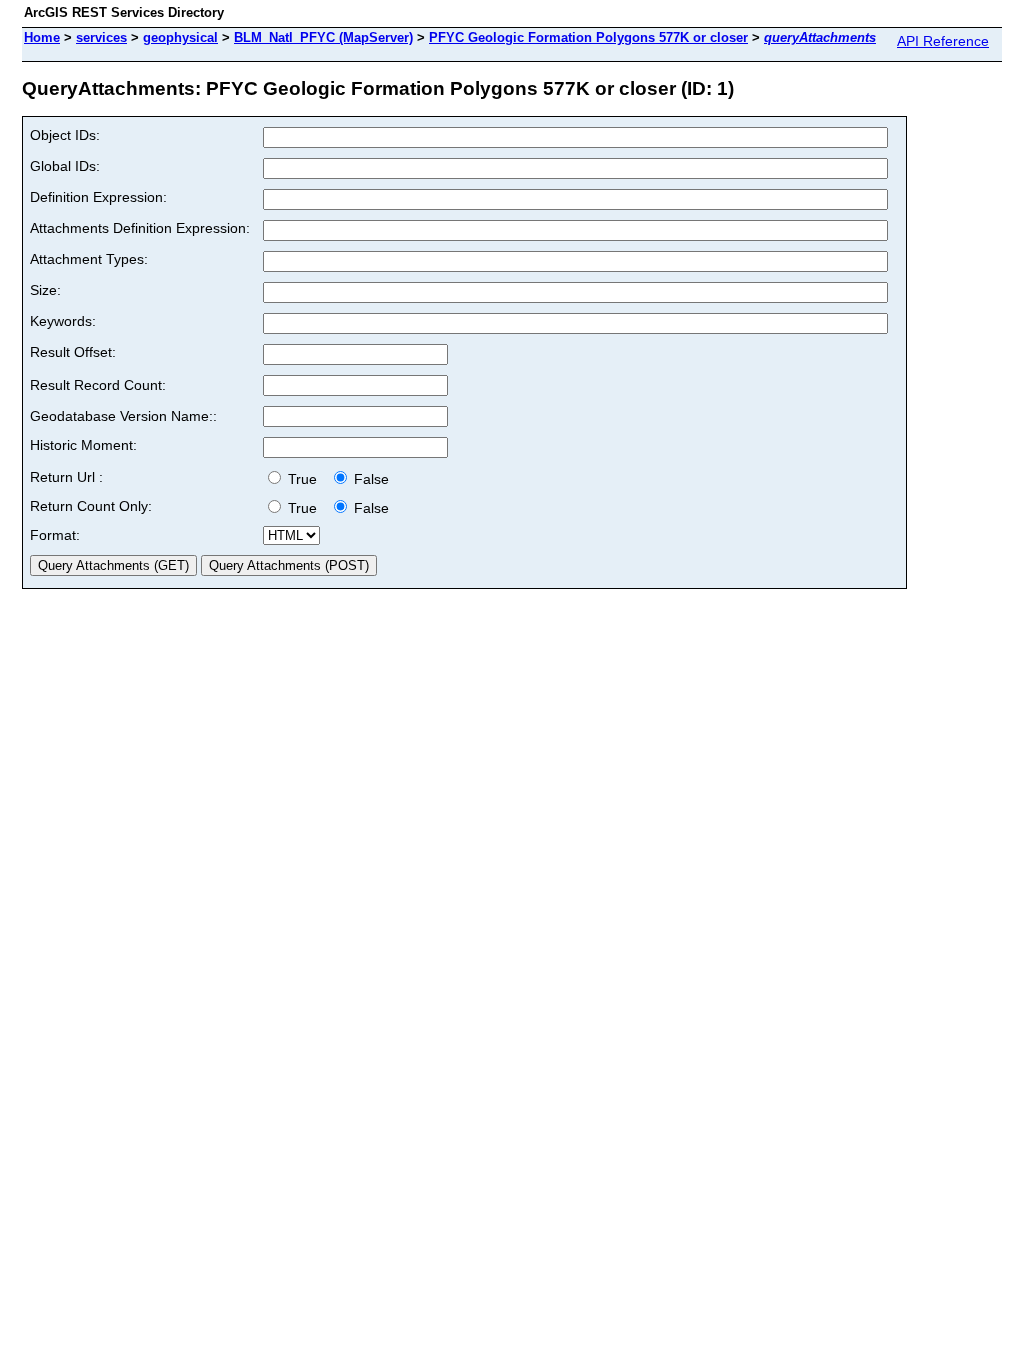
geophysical (180, 37)
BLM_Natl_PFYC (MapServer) (323, 37)
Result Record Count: (98, 385)
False (369, 479)
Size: (45, 290)
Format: (55, 535)
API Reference (943, 41)
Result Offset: (73, 352)
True (304, 479)
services (101, 37)
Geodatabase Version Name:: (123, 416)
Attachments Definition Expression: (140, 228)
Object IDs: (65, 135)
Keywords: (63, 321)
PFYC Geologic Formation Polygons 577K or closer (588, 37)
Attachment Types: (89, 259)
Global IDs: (65, 166)
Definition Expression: (98, 197)
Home (42, 37)
